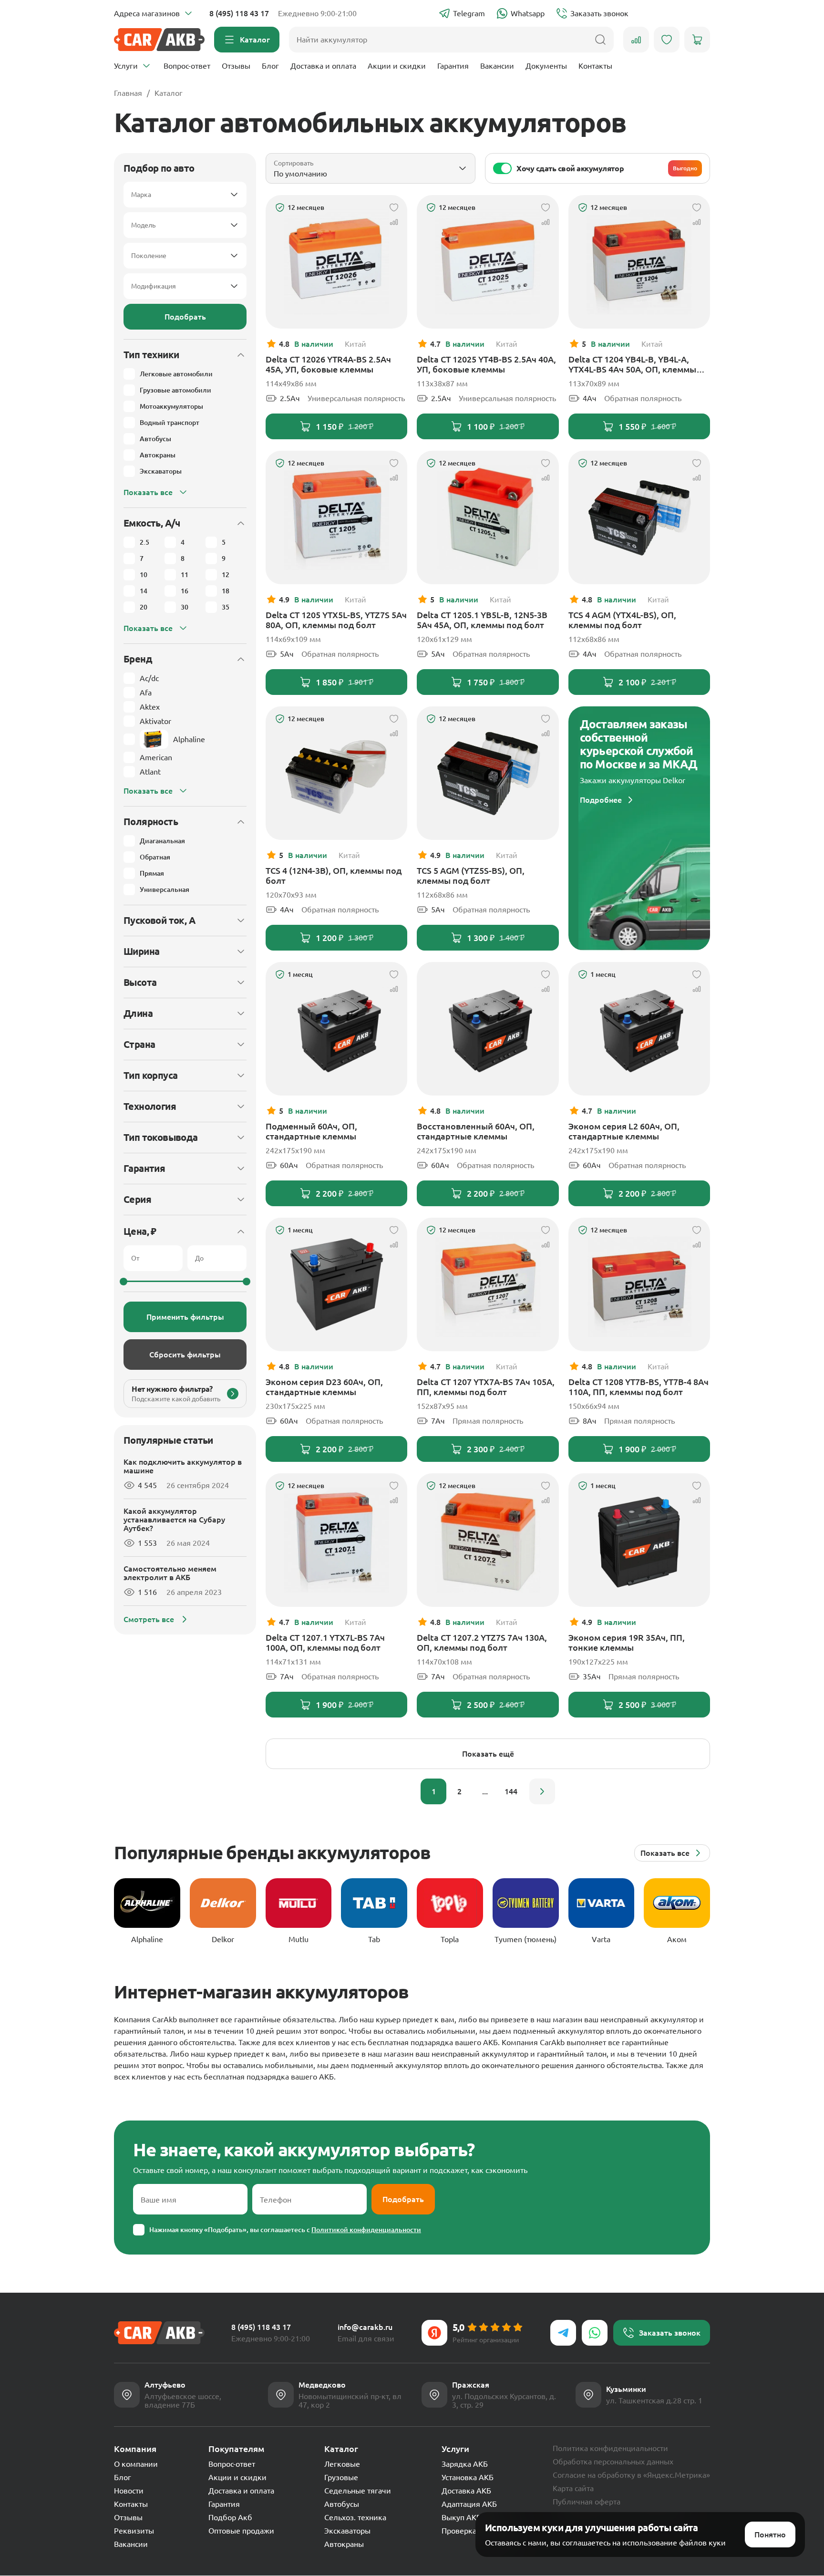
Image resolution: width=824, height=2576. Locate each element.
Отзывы (236, 66)
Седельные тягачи (358, 2491)
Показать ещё (488, 1754)
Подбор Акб (230, 2517)
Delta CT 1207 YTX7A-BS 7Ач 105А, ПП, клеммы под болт (486, 1387)
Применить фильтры (185, 1317)
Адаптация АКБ (469, 2504)
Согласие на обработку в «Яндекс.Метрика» (631, 2475)
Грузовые (341, 2477)
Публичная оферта (587, 2502)
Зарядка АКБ (465, 2464)
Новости (129, 2491)
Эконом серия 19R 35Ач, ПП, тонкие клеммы (627, 1642)
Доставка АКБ (466, 2491)
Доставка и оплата (323, 66)
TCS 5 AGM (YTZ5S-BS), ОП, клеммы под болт (471, 875)
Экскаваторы (347, 2531)
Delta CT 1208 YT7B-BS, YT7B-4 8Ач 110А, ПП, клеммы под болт (639, 1387)
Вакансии (497, 66)
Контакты (595, 66)
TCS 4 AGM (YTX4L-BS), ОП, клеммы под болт (622, 620)
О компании (136, 2464)
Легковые (342, 2464)
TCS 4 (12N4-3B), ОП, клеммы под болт (334, 875)
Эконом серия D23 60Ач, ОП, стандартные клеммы (324, 1387)
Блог (270, 66)
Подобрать (185, 317)
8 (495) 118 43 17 (239, 13)
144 (511, 1791)
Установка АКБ (468, 2477)
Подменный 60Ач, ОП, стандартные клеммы (311, 1131)
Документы (546, 66)
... (485, 1791)
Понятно (770, 2535)
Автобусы (342, 2504)
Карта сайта (573, 2488)
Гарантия (453, 66)
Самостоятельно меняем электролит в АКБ (170, 1573)
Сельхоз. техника (355, 2517)
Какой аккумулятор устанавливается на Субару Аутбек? (174, 1520)
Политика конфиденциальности (610, 2448)
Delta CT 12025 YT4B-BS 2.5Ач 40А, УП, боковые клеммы (486, 364)
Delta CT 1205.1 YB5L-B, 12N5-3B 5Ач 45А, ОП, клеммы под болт (482, 620)
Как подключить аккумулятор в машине (183, 1466)
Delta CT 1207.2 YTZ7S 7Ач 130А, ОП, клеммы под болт (482, 1642)
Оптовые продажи (241, 2531)
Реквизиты (134, 2531)
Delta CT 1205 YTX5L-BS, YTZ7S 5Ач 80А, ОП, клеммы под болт (336, 620)
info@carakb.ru (365, 2327)
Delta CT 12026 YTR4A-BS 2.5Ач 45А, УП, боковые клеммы (328, 364)
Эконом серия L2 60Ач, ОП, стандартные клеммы (624, 1131)
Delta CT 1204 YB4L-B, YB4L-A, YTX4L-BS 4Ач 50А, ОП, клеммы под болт (632, 364)
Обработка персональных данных (613, 2462)
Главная (128, 93)
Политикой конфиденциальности (366, 2230)
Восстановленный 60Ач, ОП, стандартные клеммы (476, 1131)
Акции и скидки (397, 66)
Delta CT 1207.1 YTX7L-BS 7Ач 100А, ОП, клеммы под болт (325, 1642)
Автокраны (344, 2544)
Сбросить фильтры (185, 1355)
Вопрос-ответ (187, 66)
